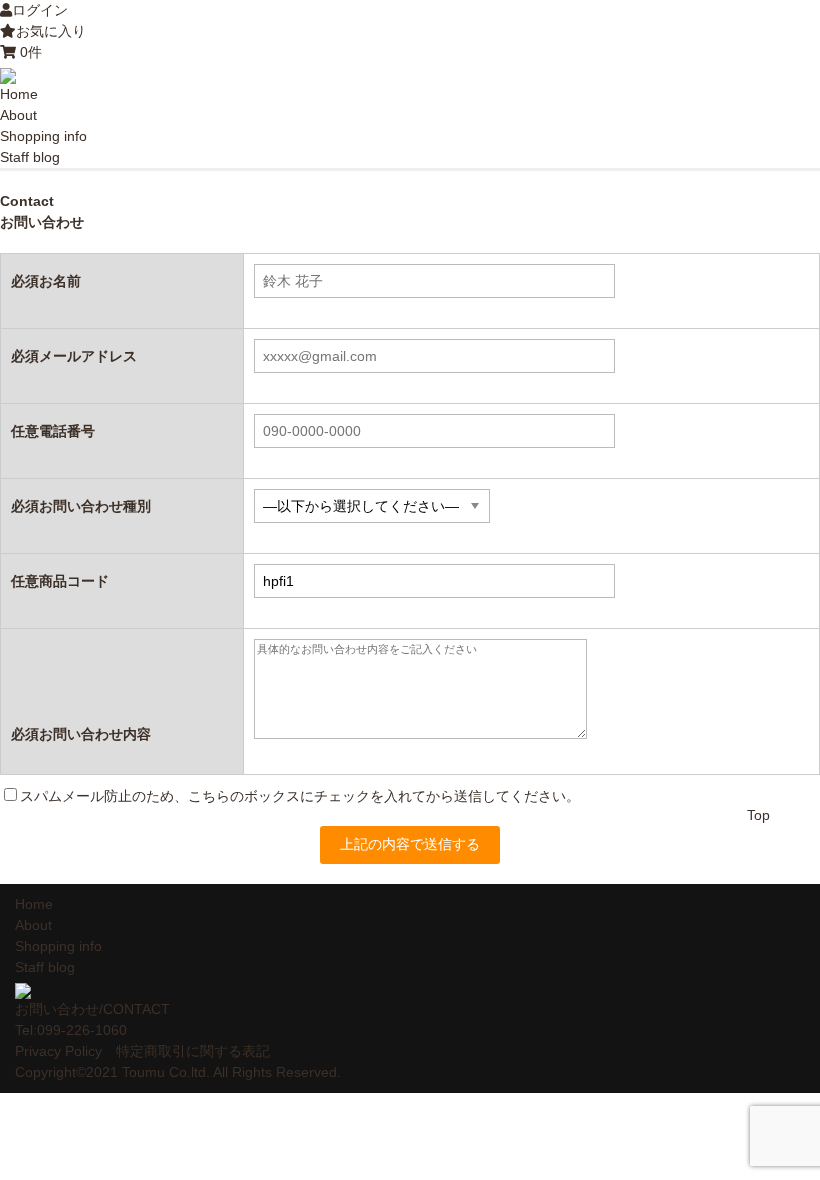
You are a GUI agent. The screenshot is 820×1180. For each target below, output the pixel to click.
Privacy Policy (58, 1051)
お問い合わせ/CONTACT (92, 1009)
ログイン (40, 10)
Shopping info (43, 136)
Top (758, 815)
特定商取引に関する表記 (193, 1051)
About (18, 115)
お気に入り (51, 31)
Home (19, 94)
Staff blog (30, 157)
